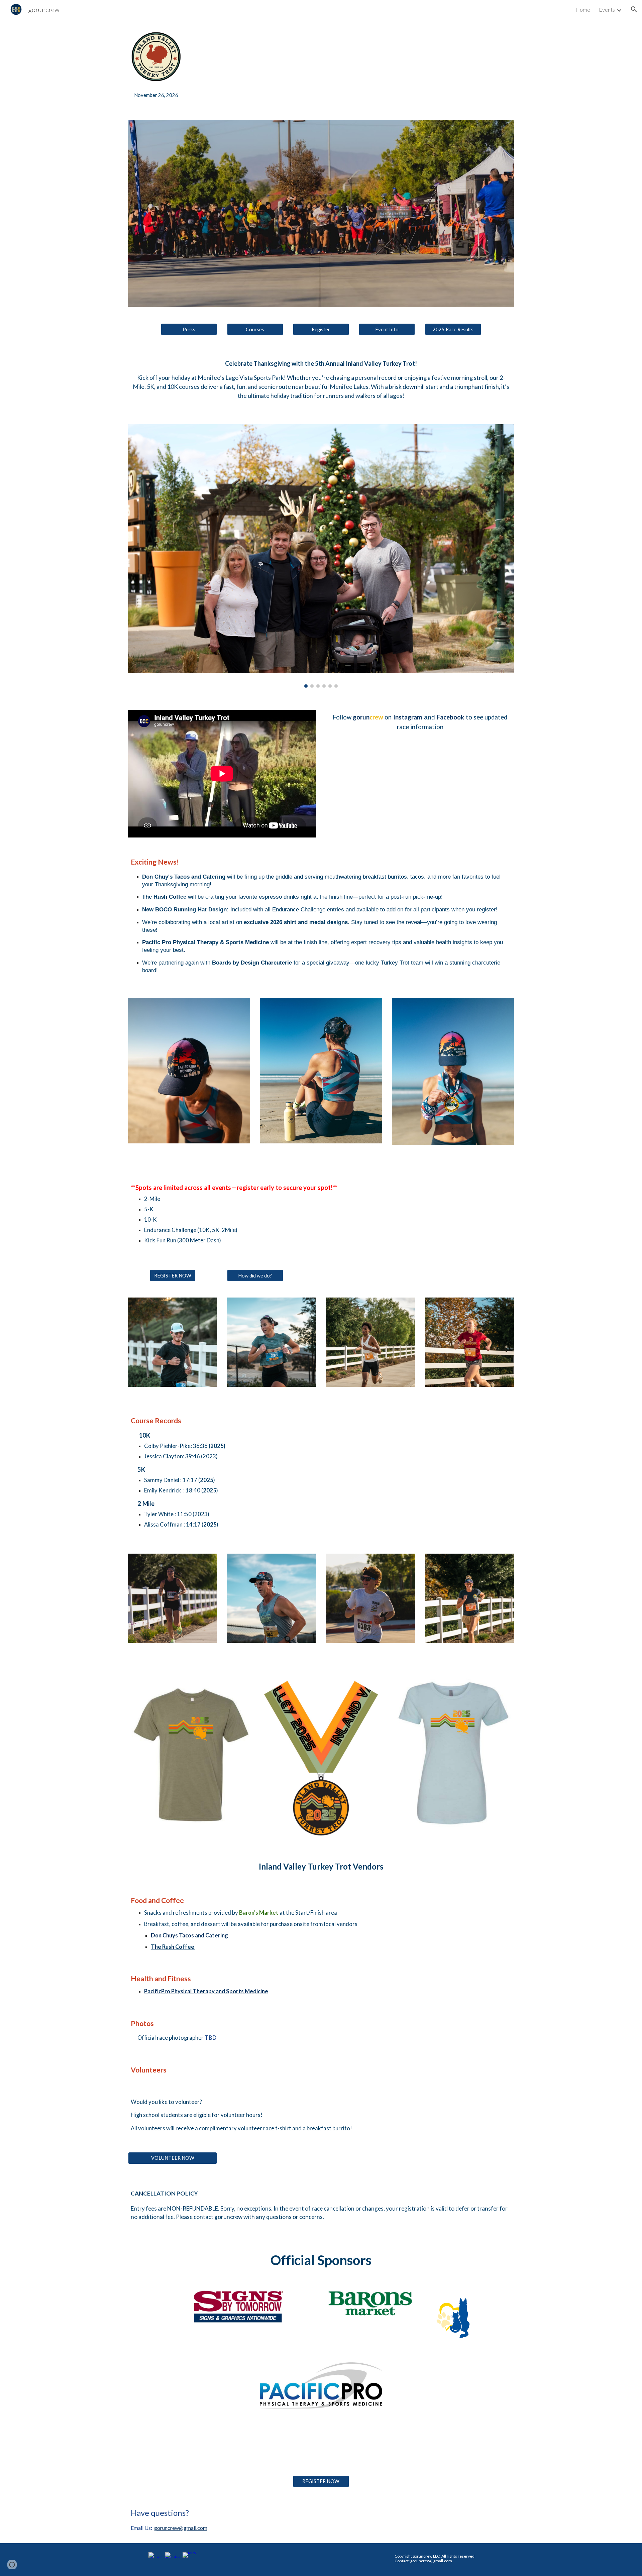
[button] (634, 9)
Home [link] (583, 10)
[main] (156, 95)
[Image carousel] (321, 556)
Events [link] (607, 10)
